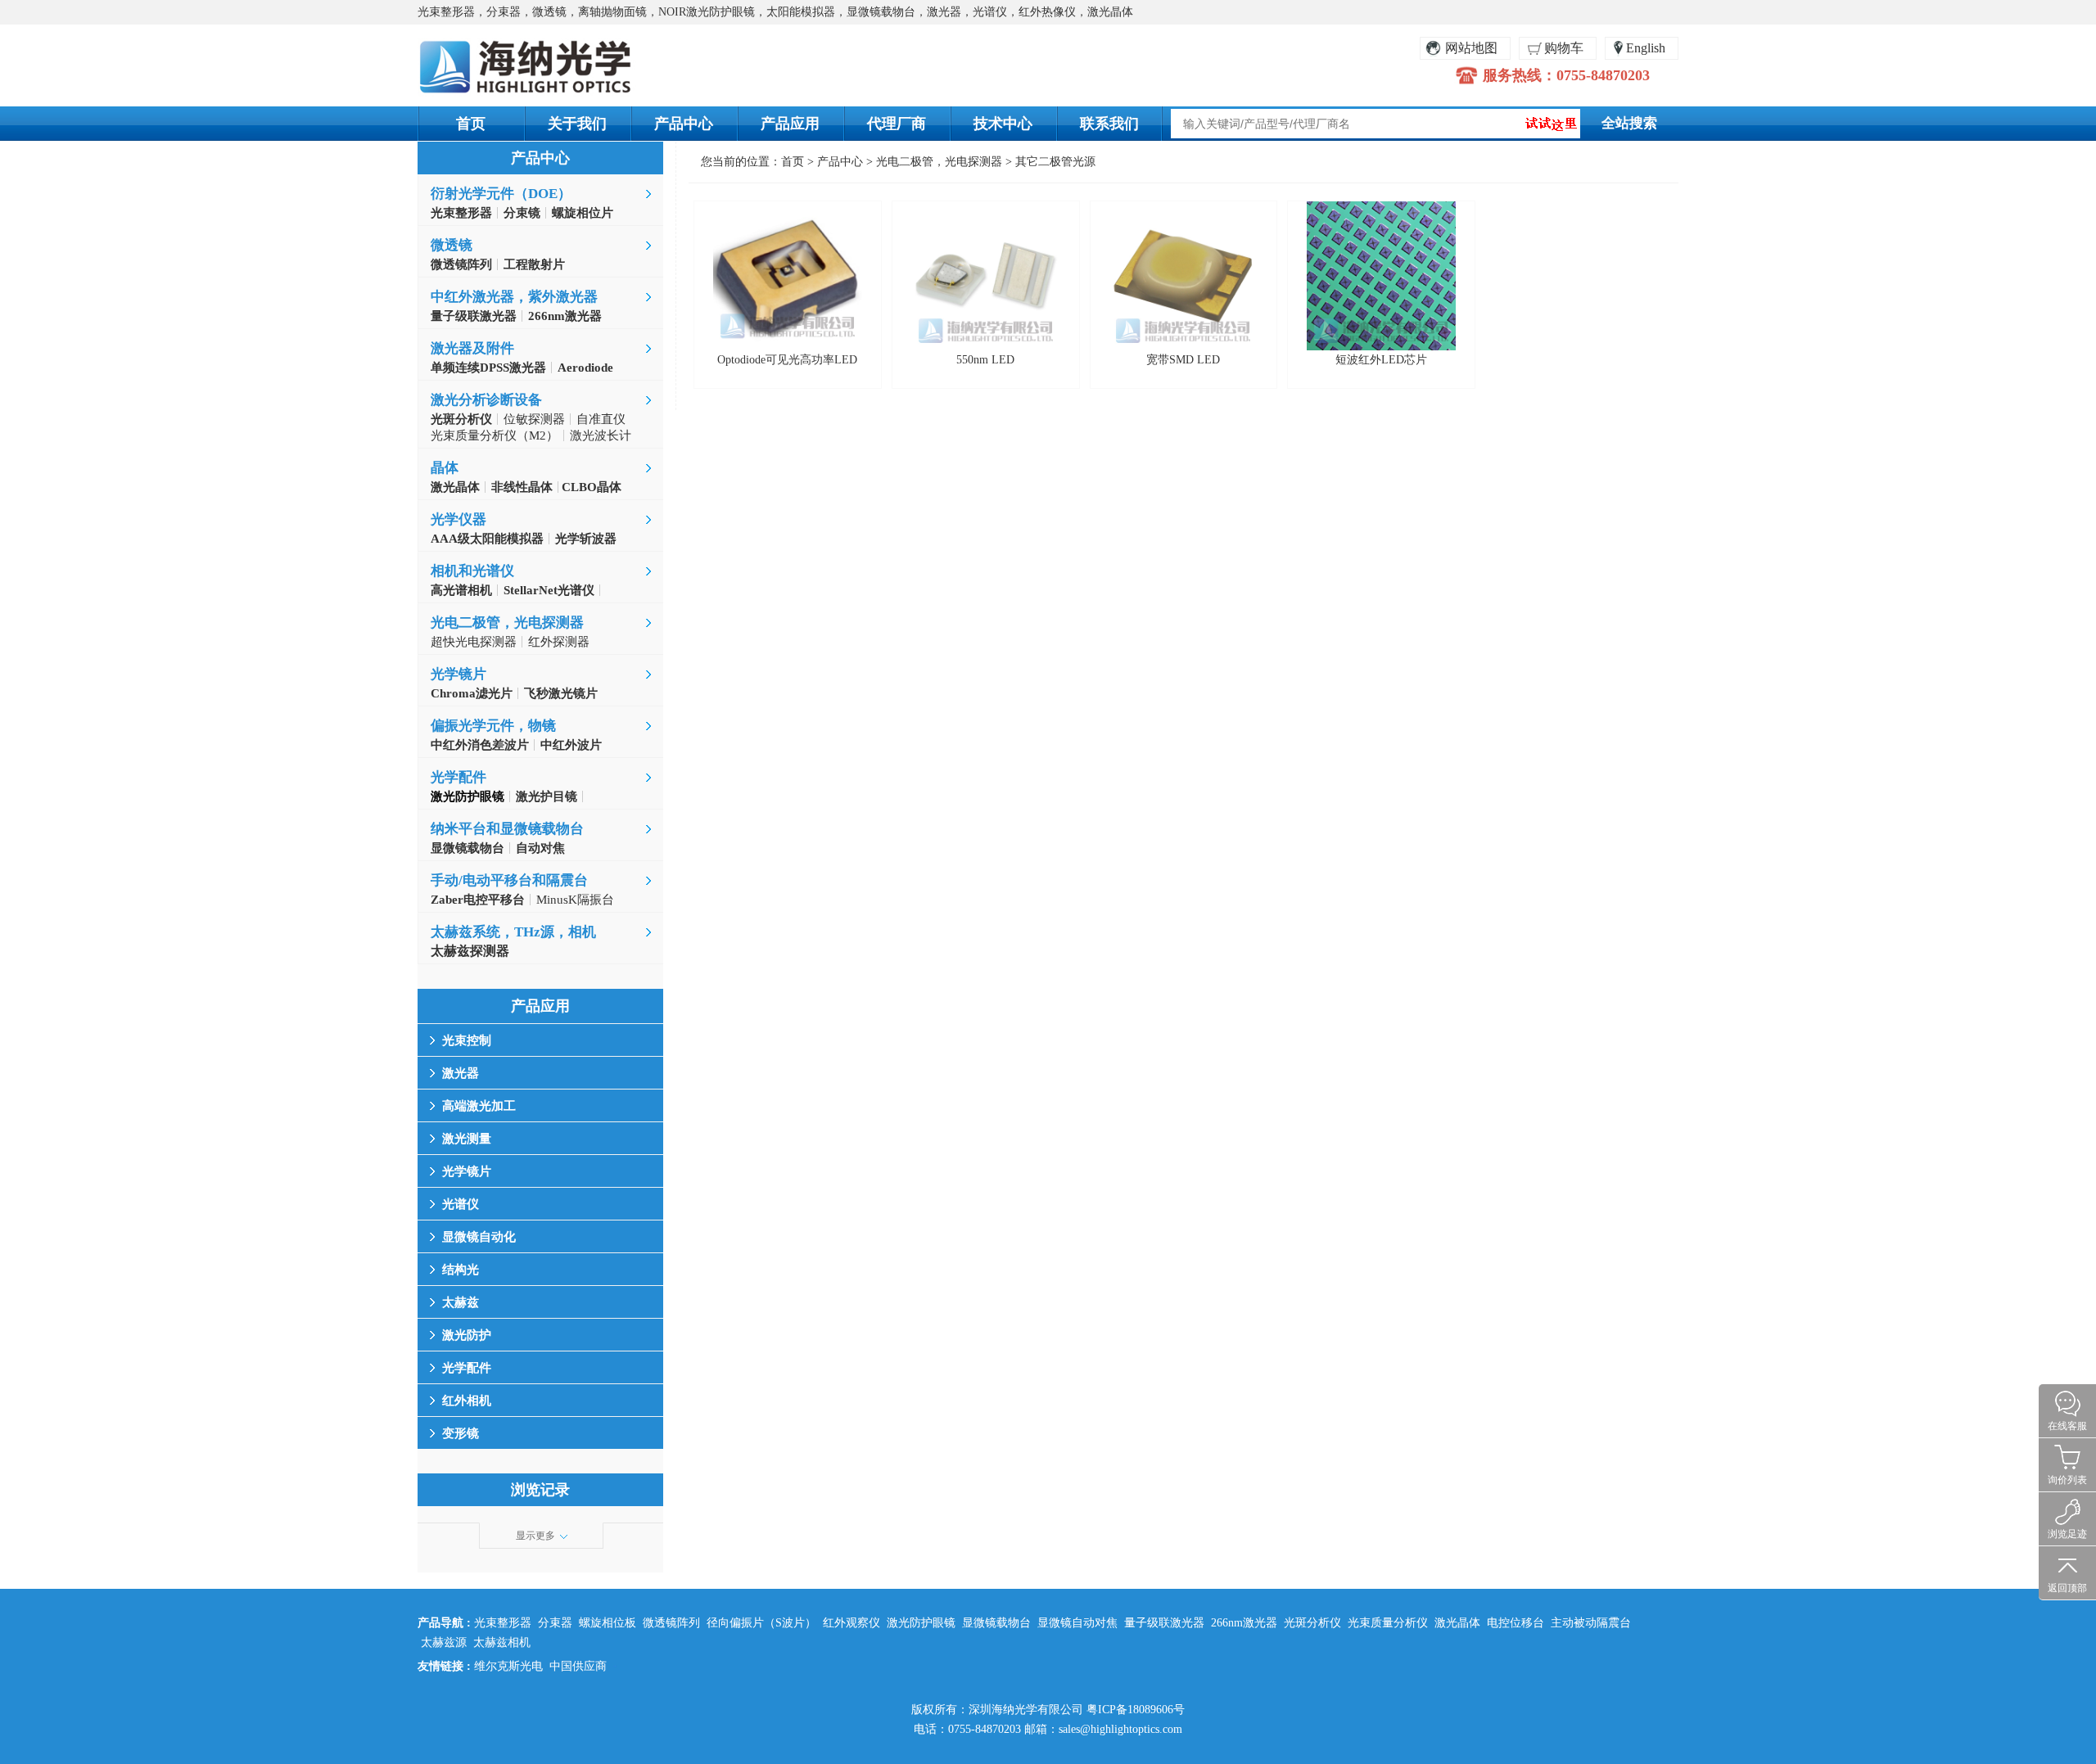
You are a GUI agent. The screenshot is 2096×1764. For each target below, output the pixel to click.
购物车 (1564, 48)
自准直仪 (601, 419)
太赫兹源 (444, 1642)
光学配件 (458, 777)
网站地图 (1471, 48)
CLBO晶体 (590, 487)
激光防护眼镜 (921, 1623)
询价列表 (2067, 1480)
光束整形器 (503, 1623)
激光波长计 (601, 435)
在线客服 (2067, 1426)
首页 (471, 124)
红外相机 (467, 1401)
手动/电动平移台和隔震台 (509, 880)
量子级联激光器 (1164, 1623)
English (1646, 48)
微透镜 (452, 245)
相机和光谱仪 (472, 571)
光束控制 (467, 1040)
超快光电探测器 (474, 642)
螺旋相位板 (608, 1623)
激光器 (461, 1073)
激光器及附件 (472, 348)
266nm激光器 (1244, 1623)
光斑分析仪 (1312, 1623)
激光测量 (467, 1139)
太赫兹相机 (502, 1642)
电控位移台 (1516, 1623)
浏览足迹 (2067, 1534)
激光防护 (467, 1335)
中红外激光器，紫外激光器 (514, 297)
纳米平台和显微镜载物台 (507, 829)
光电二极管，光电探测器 (507, 623)
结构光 (461, 1270)
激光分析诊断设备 (486, 400)
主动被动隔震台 (1591, 1623)
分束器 (555, 1623)
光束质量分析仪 (1388, 1623)
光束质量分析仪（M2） (495, 435)
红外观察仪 (851, 1623)
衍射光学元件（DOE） (501, 194)
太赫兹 (461, 1302)
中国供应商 (578, 1666)
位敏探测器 (534, 419)
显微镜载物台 (996, 1623)
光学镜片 (458, 674)
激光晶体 (1457, 1623)
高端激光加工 (479, 1106)
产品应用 (790, 124)
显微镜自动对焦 (1077, 1623)
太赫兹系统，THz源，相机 (513, 932)
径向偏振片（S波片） (761, 1623)
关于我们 (577, 124)
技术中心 (1003, 124)
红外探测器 (559, 642)
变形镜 (461, 1433)
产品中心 (684, 124)
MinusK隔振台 (575, 900)
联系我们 (1109, 124)
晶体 (445, 468)
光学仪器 (458, 519)
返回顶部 (2067, 1588)
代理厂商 (897, 124)
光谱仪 (461, 1204)
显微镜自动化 (479, 1237)
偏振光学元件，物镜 (493, 726)
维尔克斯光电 (508, 1666)
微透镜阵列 (671, 1623)
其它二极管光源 (1055, 162)
